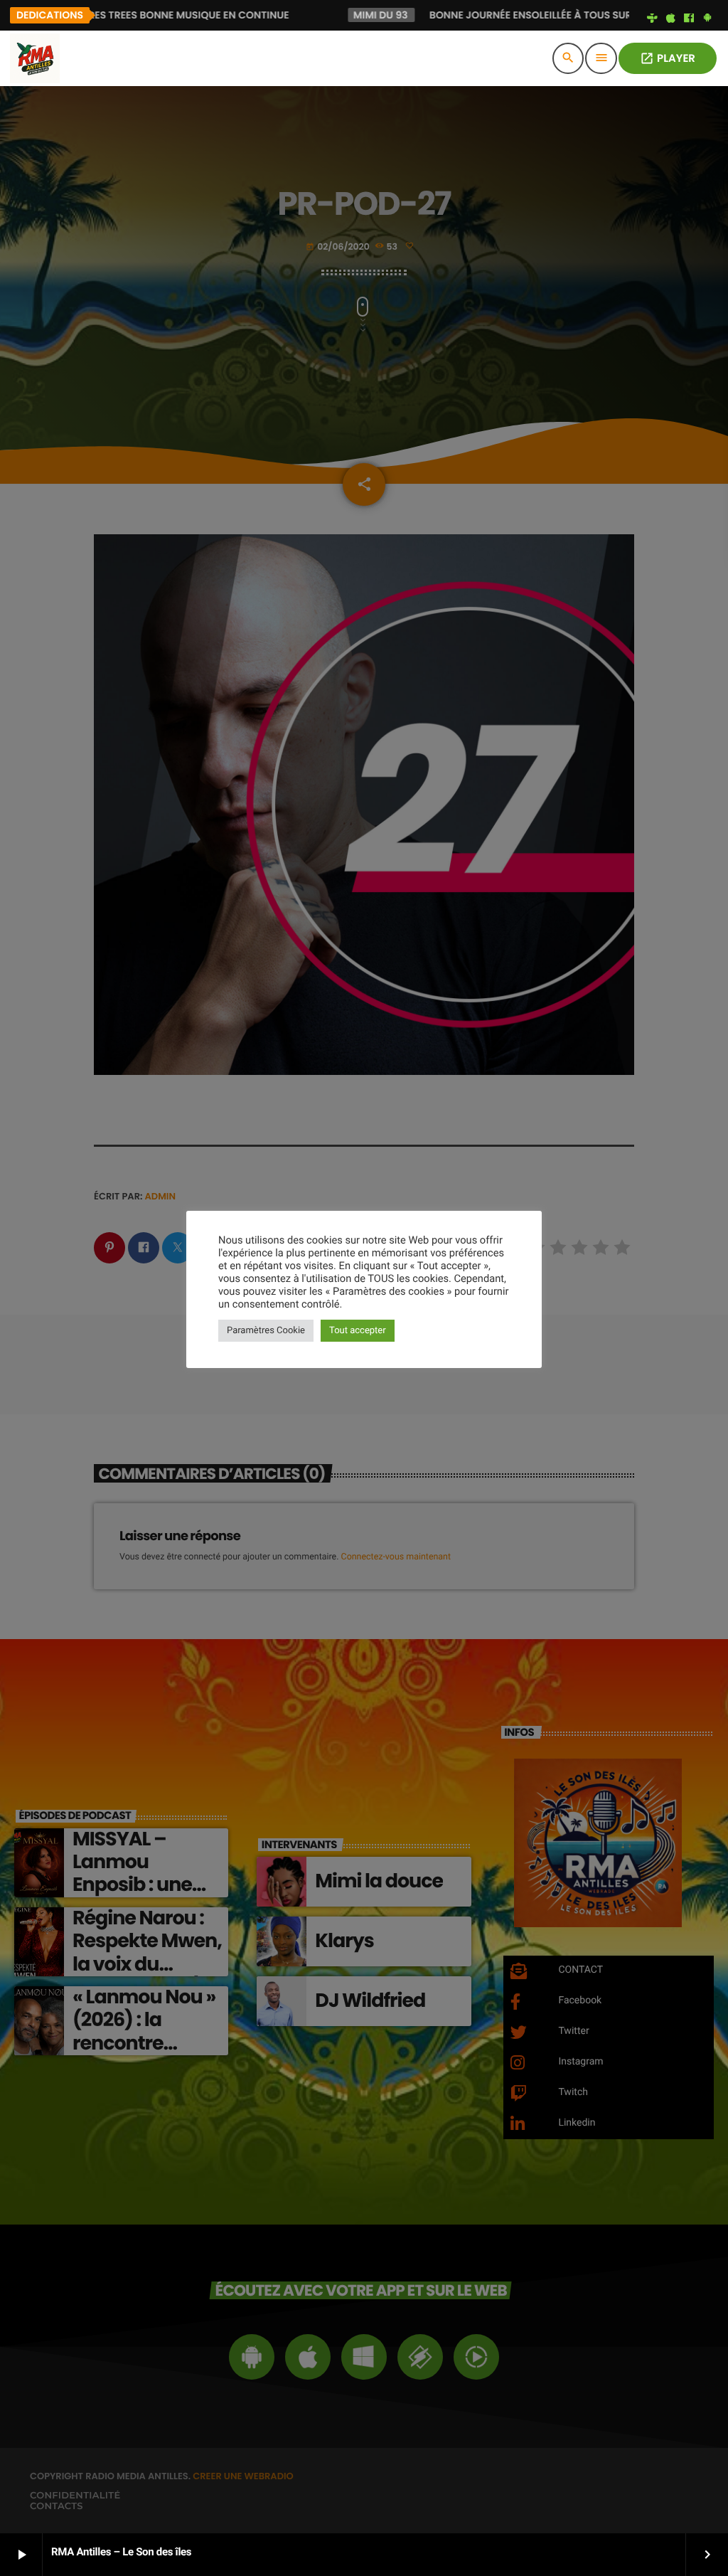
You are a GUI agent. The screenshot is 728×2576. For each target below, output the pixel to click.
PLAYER (668, 59)
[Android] (707, 18)
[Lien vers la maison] (35, 58)
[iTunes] (670, 18)
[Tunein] (653, 18)
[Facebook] (689, 18)
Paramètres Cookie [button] (266, 1331)
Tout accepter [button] (358, 1331)
